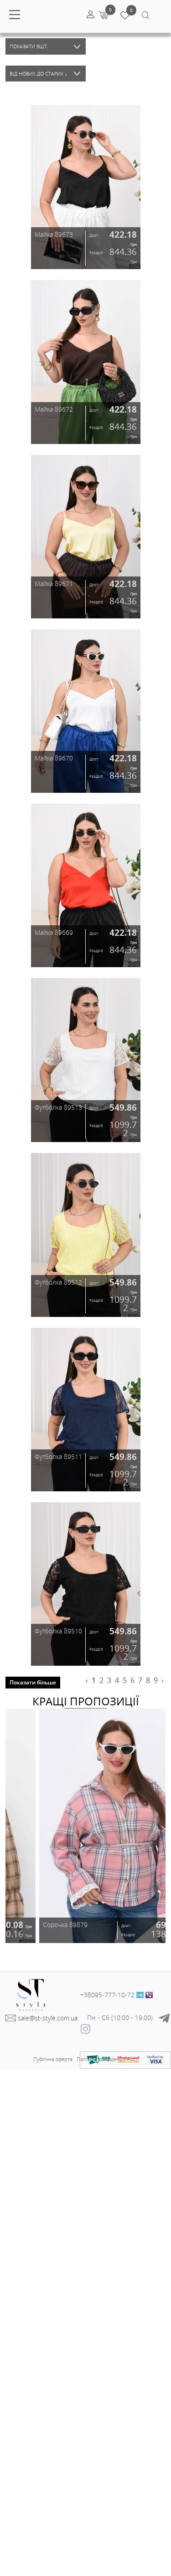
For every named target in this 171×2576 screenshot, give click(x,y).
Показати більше (33, 1682)
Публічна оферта (53, 2059)
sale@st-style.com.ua (48, 2018)
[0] (103, 15)
